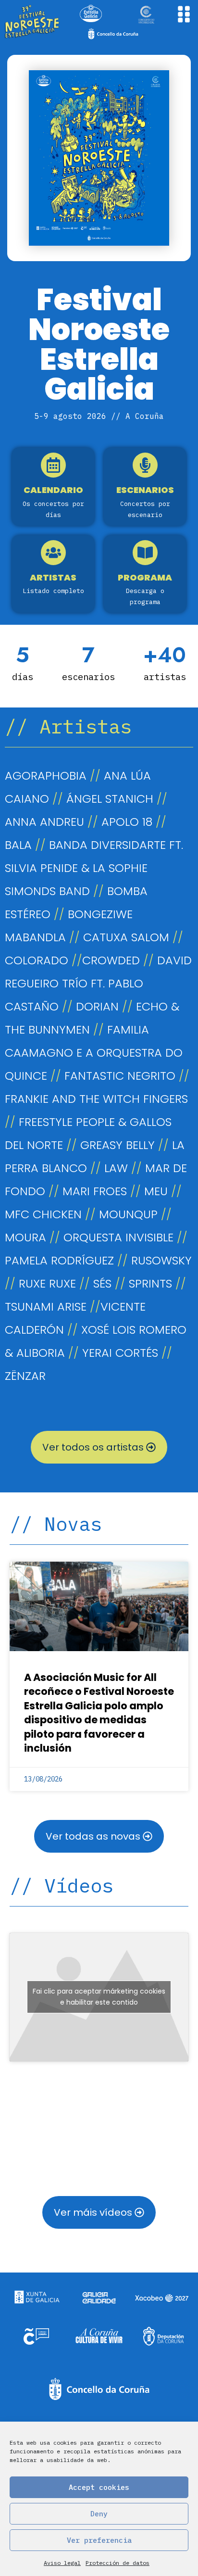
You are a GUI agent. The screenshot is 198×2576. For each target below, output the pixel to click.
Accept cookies (99, 2487)
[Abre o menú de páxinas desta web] (184, 14)
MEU (156, 1191)
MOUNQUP (128, 1214)
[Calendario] (53, 465)
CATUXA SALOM (126, 937)
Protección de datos (118, 2563)
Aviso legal (62, 2563)
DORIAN (97, 1006)
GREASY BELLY (118, 1145)
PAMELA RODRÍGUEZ (59, 1260)
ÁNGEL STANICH (110, 799)
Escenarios (145, 490)
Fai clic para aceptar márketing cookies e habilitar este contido (99, 1997)
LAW (116, 1168)
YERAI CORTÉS (120, 1353)
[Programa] (145, 553)
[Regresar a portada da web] (32, 22)
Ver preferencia (99, 2540)
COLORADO (37, 960)
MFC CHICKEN (43, 1214)
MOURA (25, 1237)
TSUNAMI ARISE (46, 1307)
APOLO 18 (127, 822)
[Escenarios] (145, 465)
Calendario (53, 490)
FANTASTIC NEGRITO (120, 1076)
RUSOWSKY (161, 1260)
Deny (99, 2514)
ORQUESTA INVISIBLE (118, 1237)
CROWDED (113, 960)
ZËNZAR (25, 1376)
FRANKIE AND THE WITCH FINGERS (96, 1099)
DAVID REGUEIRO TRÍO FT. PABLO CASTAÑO (98, 983)
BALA (18, 845)
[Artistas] (53, 553)
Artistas (53, 577)
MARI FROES (95, 1191)
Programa (145, 577)
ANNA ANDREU (44, 822)
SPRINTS (150, 1283)
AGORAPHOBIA (46, 776)
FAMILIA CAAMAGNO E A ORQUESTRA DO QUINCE (94, 1053)
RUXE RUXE (47, 1283)
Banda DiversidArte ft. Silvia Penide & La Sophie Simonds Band (94, 868)
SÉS (102, 1283)
